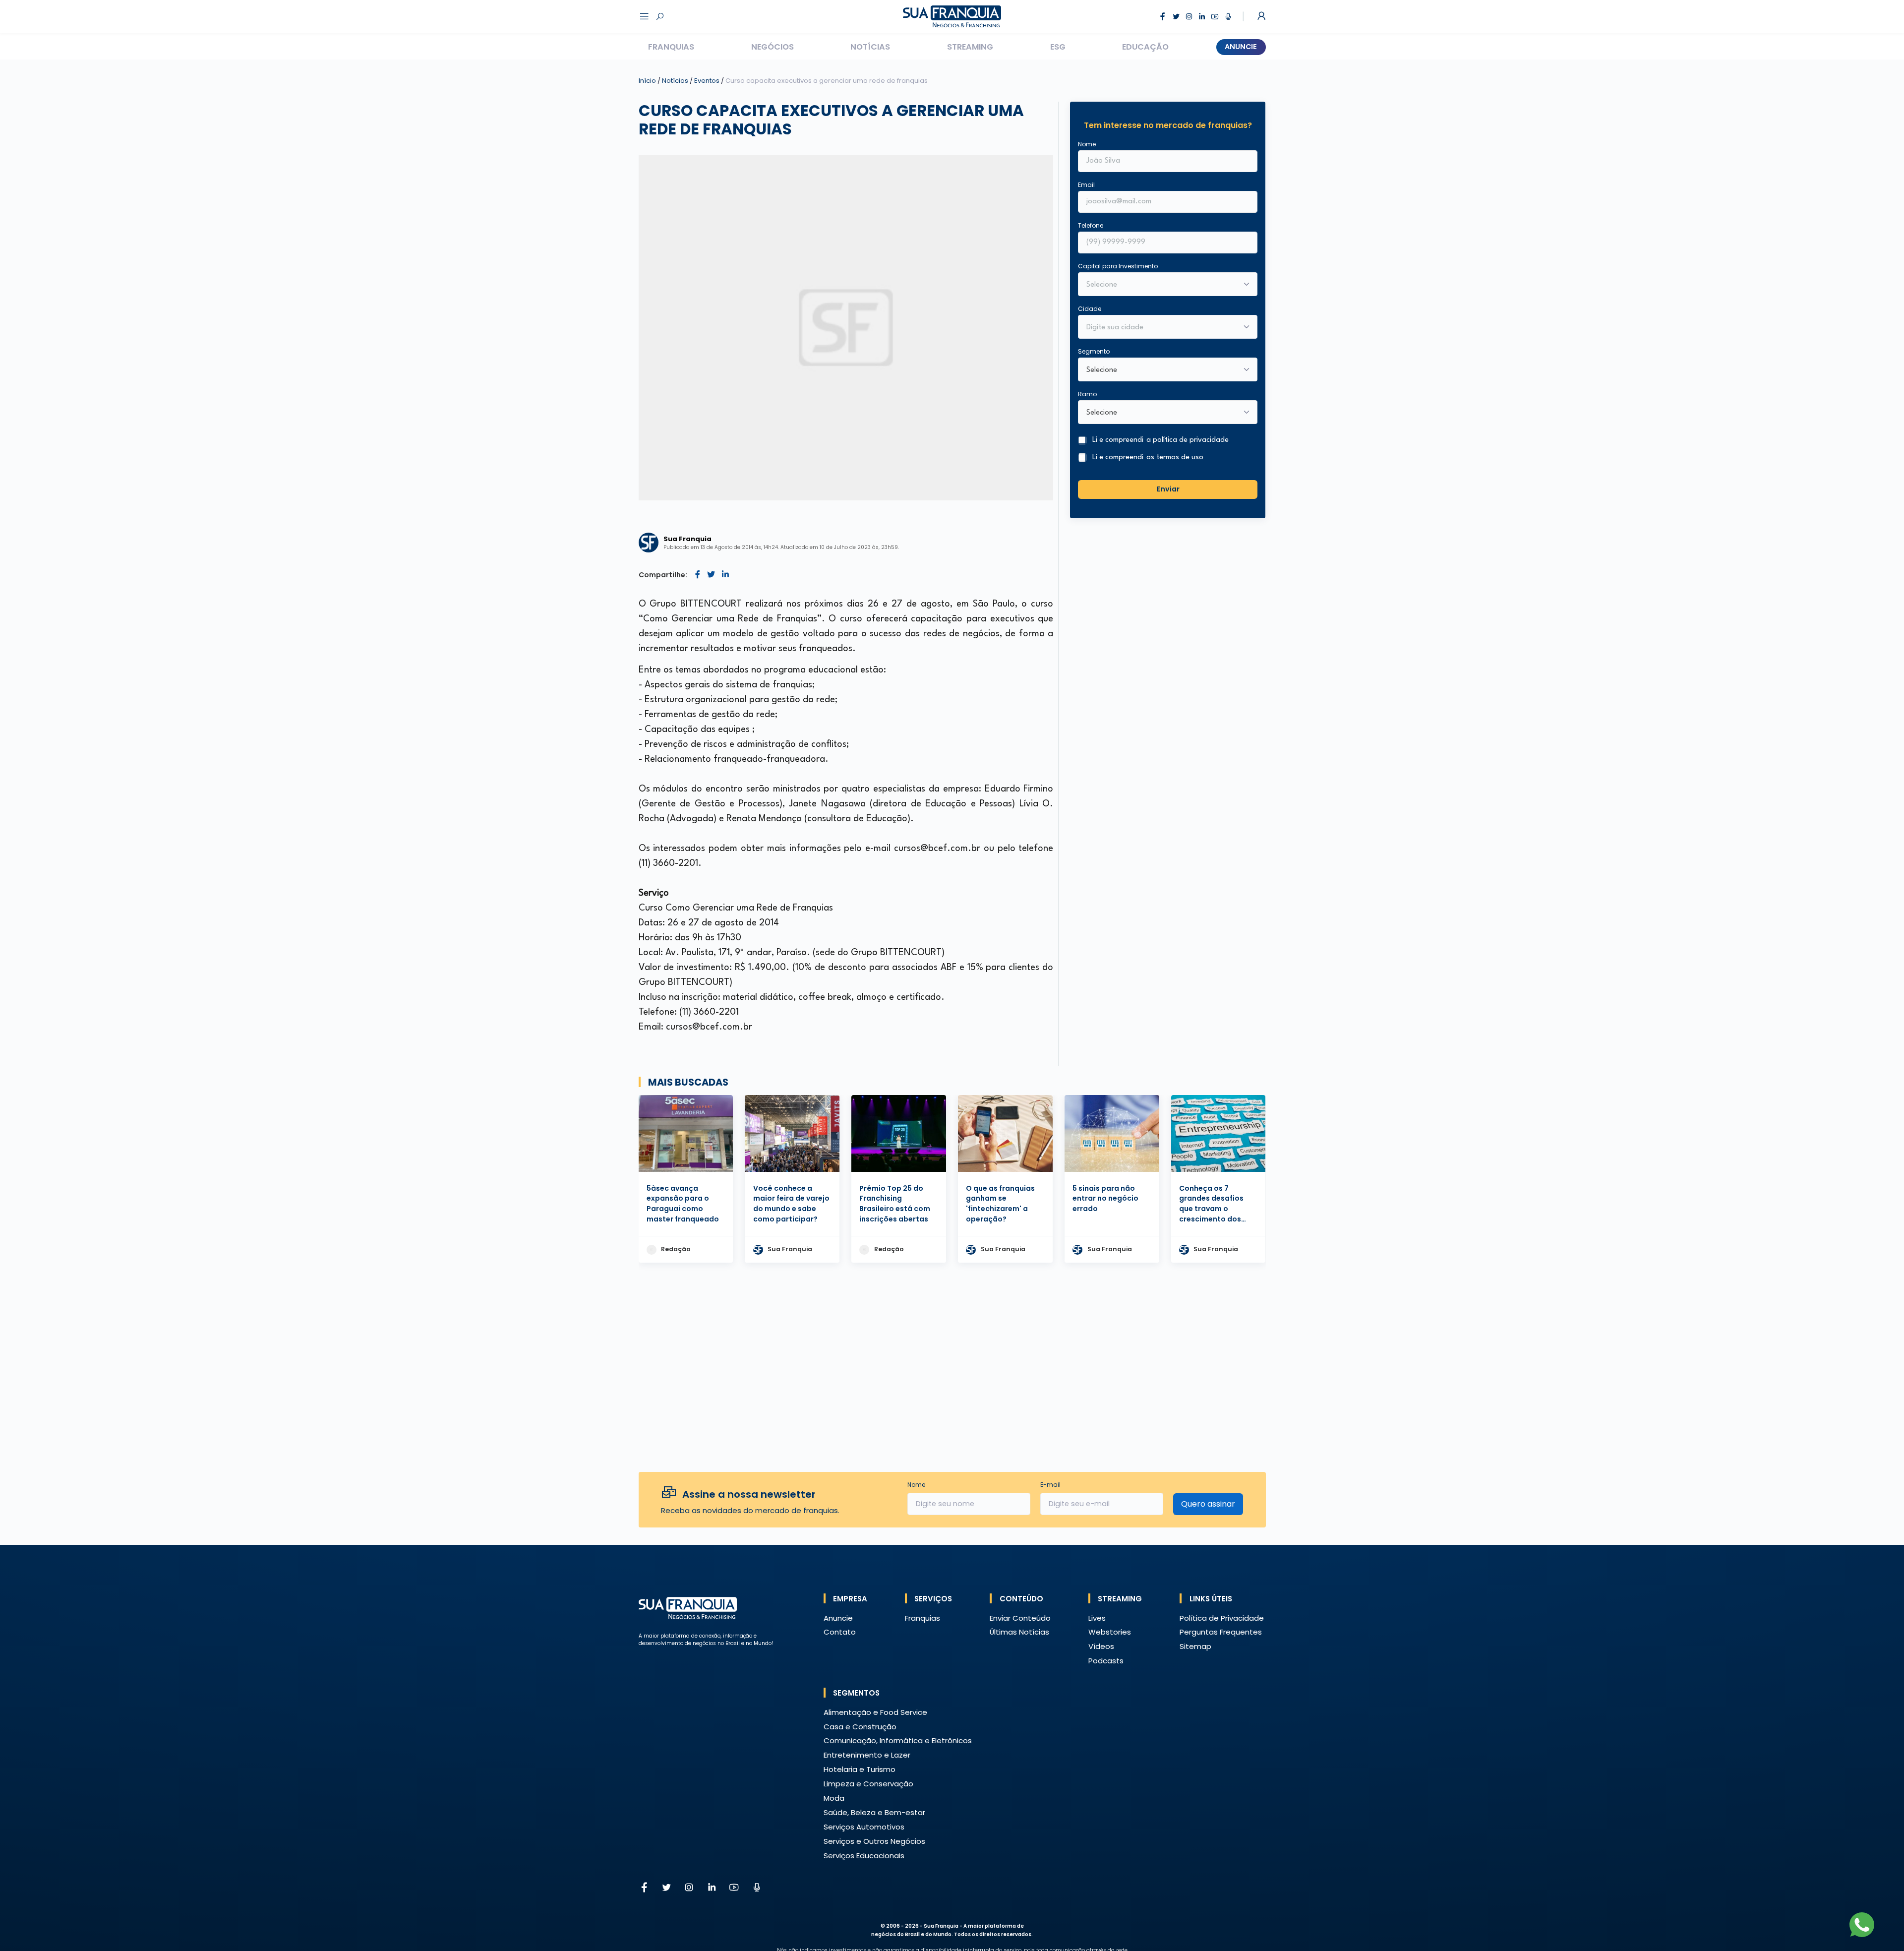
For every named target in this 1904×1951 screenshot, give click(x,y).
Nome (1087, 144)
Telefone (1091, 225)
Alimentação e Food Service (875, 1712)
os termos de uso (1175, 457)
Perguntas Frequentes (1221, 1632)
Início (647, 81)
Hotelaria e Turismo (860, 1769)
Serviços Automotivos (864, 1827)
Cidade (1090, 309)
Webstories (1110, 1632)
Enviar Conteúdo (1020, 1618)
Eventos (708, 81)
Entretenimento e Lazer (867, 1755)
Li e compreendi (1160, 440)
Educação (1145, 47)
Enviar (1168, 489)
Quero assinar (1208, 1504)
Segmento (1094, 351)
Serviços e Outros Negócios (874, 1841)
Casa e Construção (860, 1727)
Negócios (773, 47)
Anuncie (1241, 47)
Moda (834, 1798)
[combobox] (1161, 328)
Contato (840, 1632)
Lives (1097, 1618)
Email (1086, 185)
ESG (1058, 47)
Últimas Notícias (1019, 1632)
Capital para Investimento (1118, 266)
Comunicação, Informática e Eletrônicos (898, 1740)
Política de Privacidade (1222, 1618)
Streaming (970, 47)
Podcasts (1106, 1661)
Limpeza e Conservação (868, 1784)
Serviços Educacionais (864, 1856)
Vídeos (1101, 1646)
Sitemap (1195, 1646)
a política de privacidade (1188, 440)
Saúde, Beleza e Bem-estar (874, 1812)
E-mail (1050, 1485)
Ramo (1087, 394)
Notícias (870, 47)
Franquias (671, 47)
